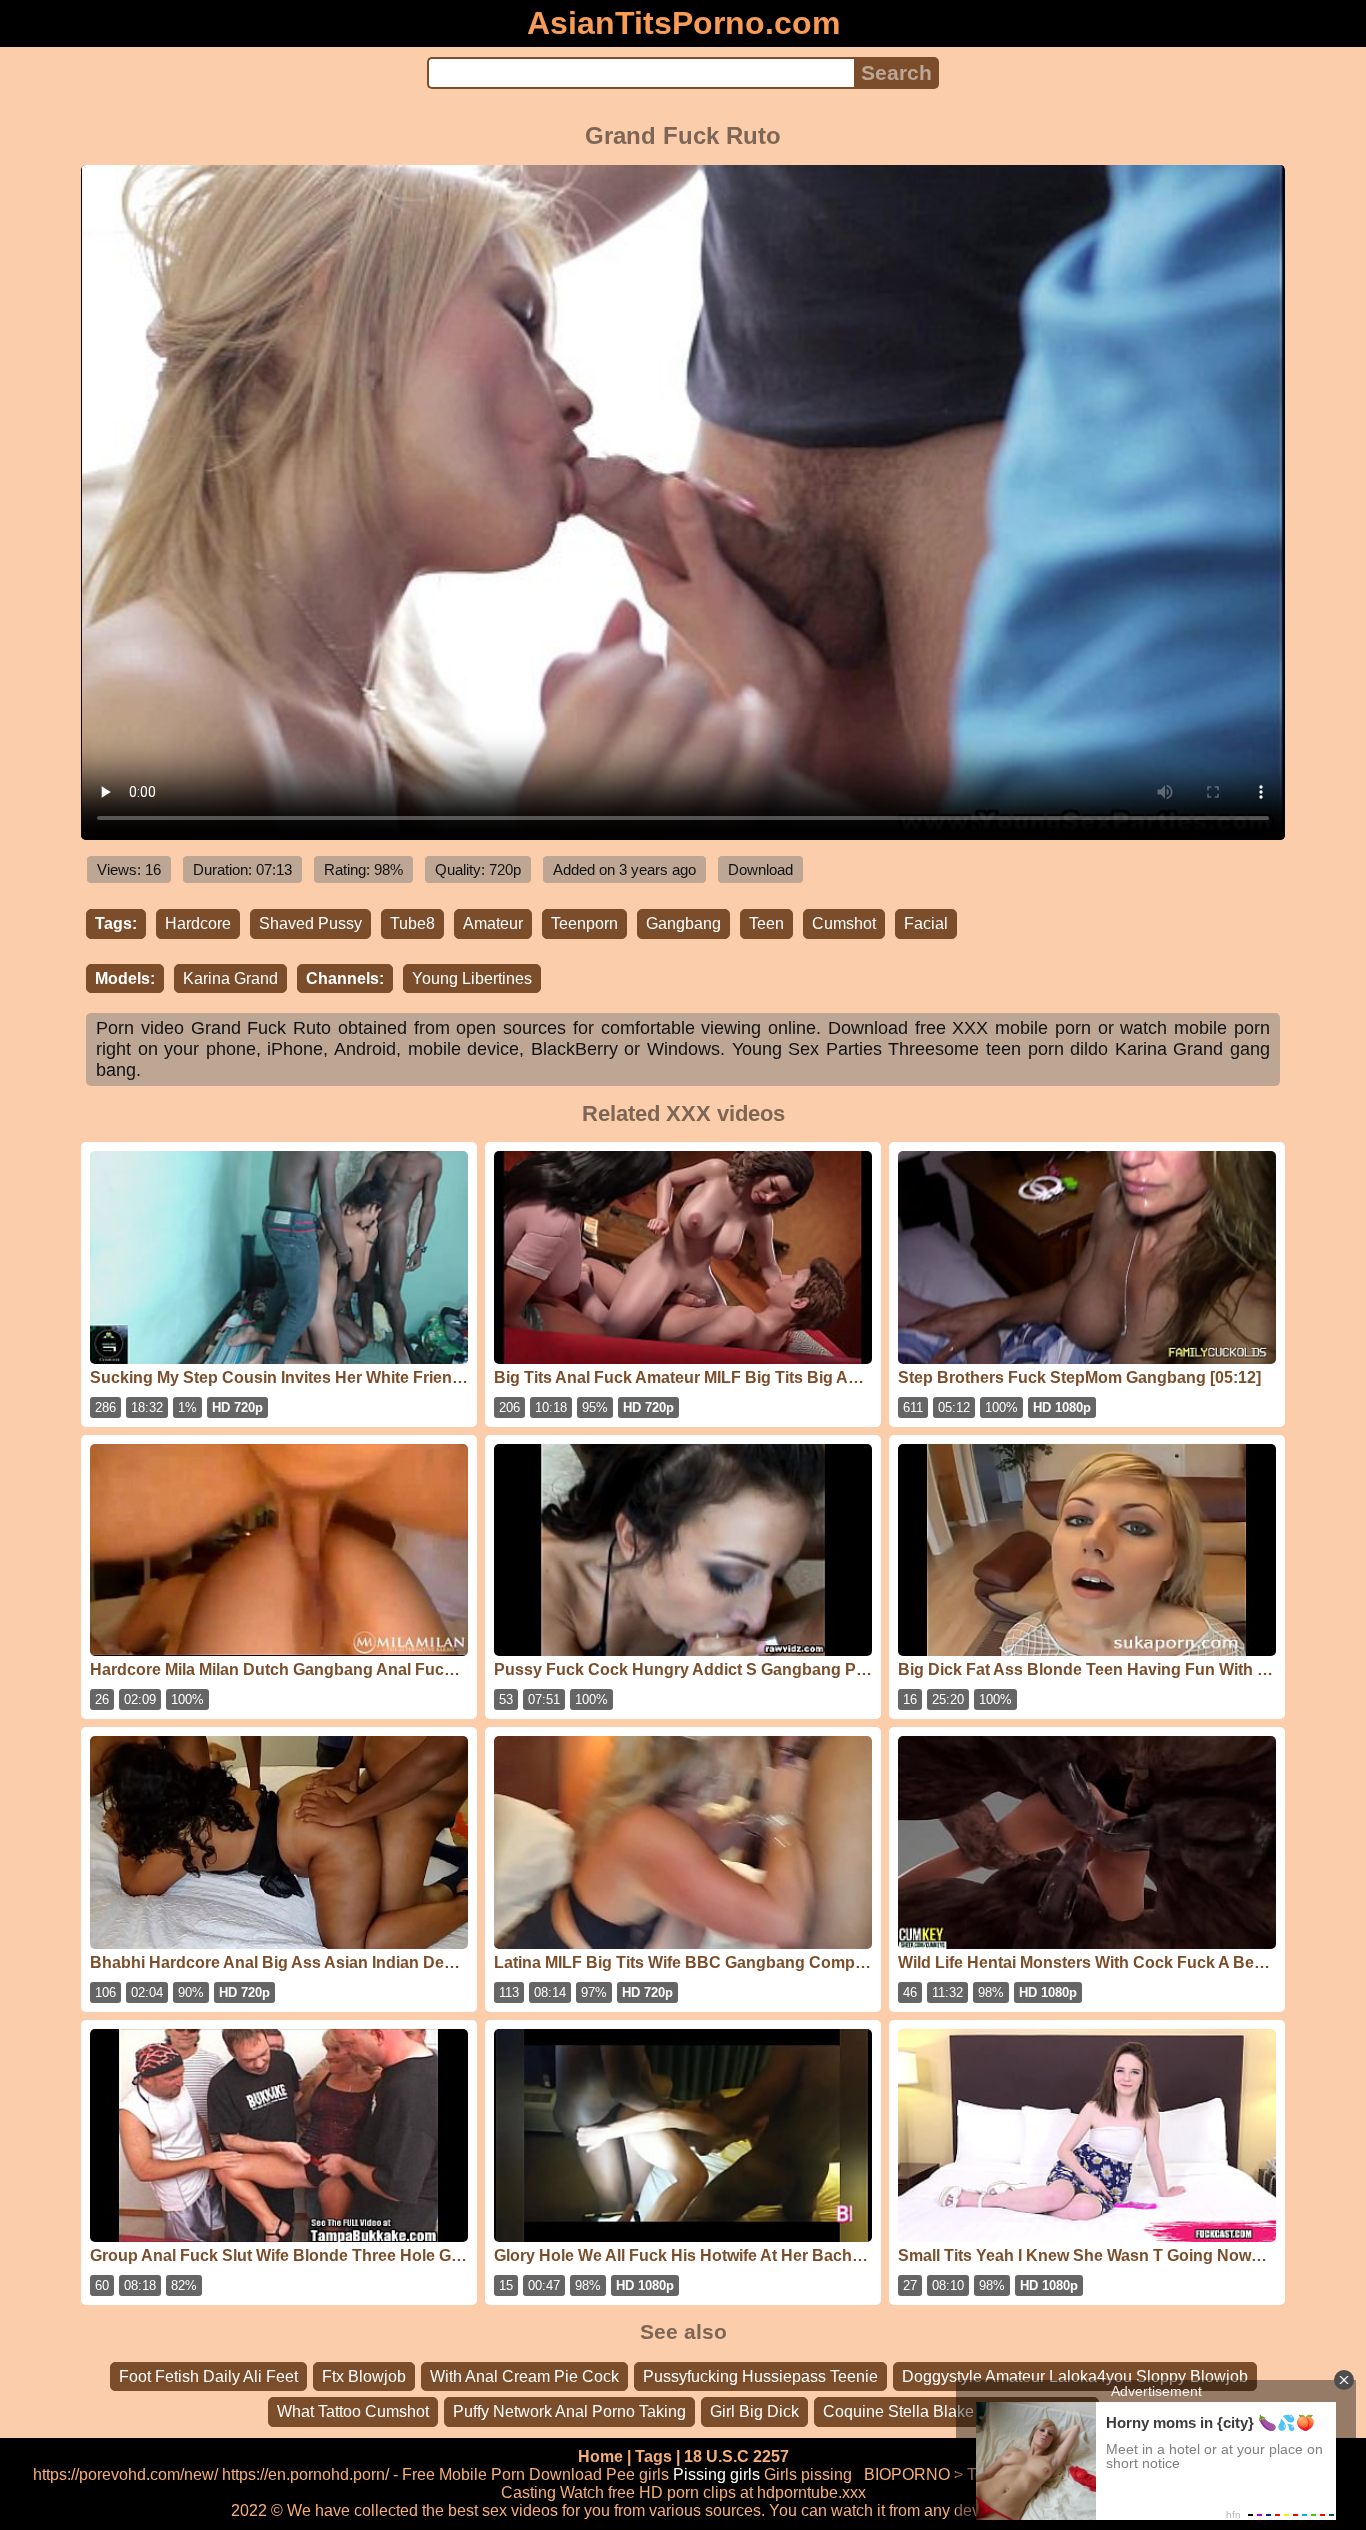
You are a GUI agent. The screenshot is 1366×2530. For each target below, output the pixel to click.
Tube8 (412, 923)
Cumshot (844, 923)
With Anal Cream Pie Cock (524, 2376)
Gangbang (683, 923)
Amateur (493, 923)
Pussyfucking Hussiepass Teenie (760, 2376)
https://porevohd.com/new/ (125, 2474)
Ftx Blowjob (364, 2376)
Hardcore (198, 923)
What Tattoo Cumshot (353, 2411)
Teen (766, 923)
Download (760, 869)
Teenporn (584, 923)
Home (600, 2456)
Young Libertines (472, 978)
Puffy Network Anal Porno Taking (569, 2411)
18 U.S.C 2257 (736, 2456)
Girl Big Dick (754, 2411)
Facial (926, 923)
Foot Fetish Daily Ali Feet (208, 2376)
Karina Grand (230, 978)
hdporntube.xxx (811, 2492)
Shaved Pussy (310, 923)
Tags (653, 2456)
